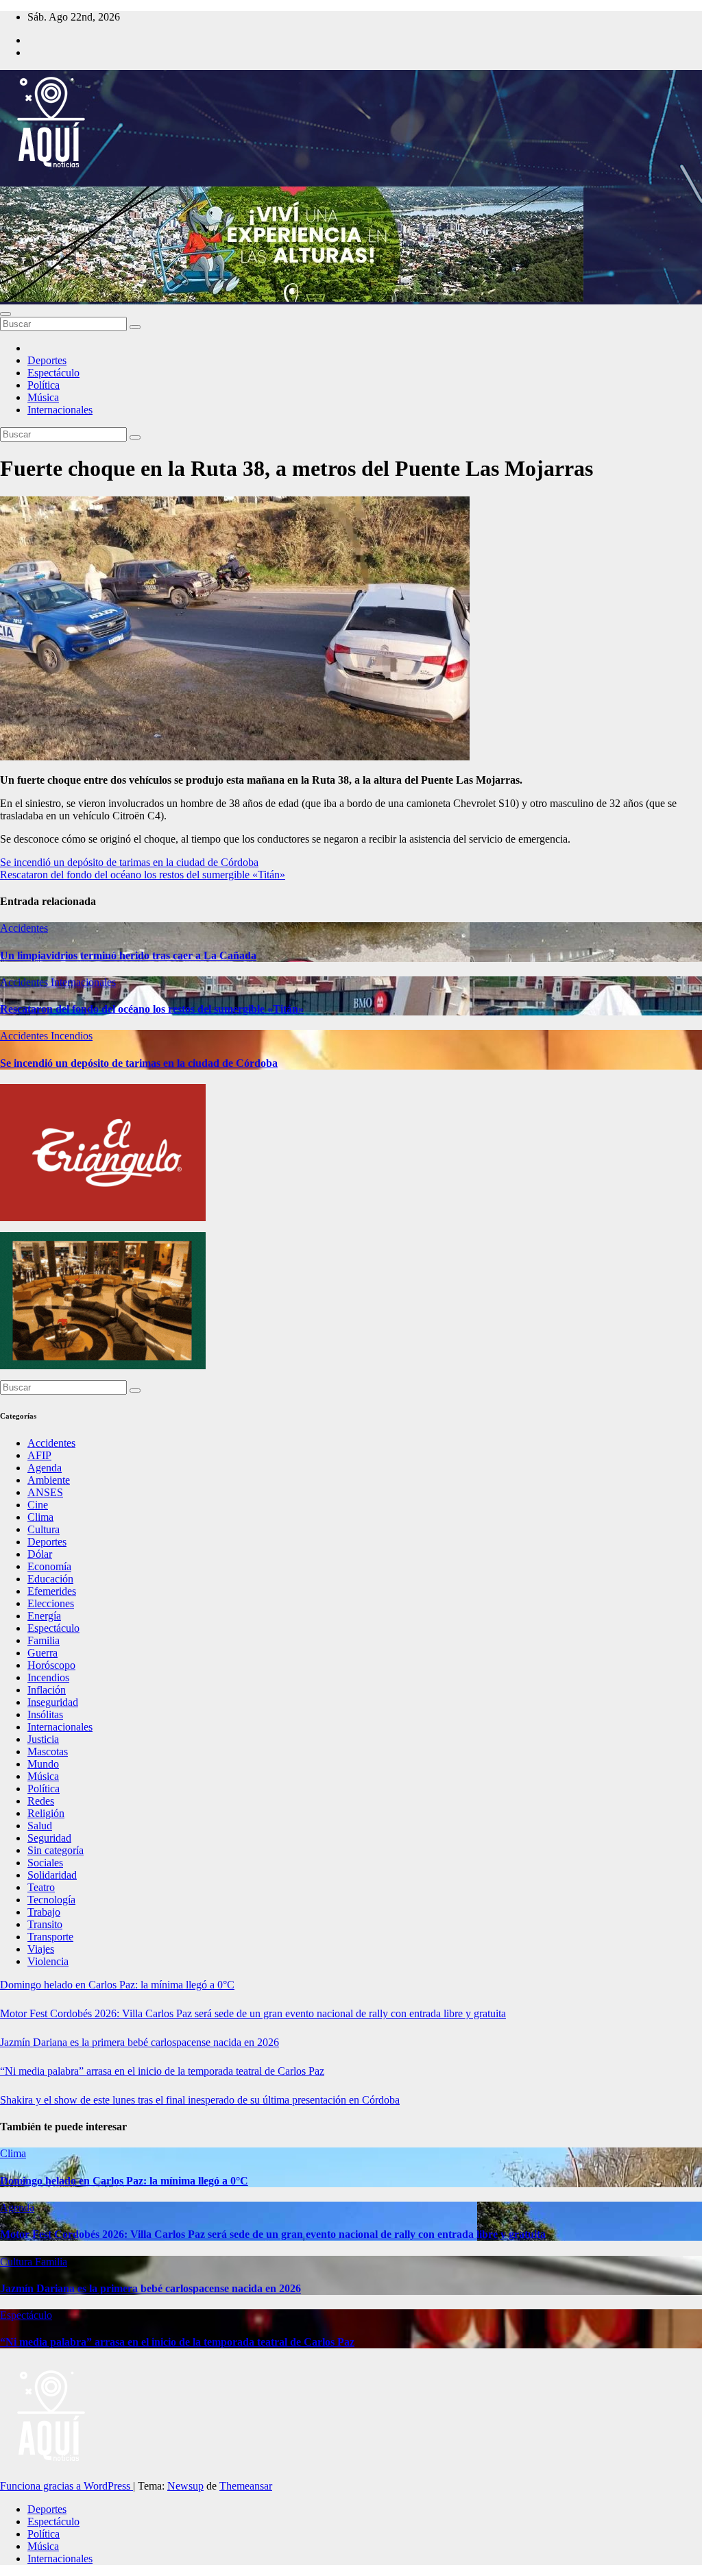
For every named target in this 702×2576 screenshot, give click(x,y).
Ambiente (49, 1480)
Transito (45, 1924)
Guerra (43, 1653)
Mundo (43, 1764)
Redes (41, 1801)
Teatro (41, 1887)
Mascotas (48, 1752)
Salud (40, 1826)
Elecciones (51, 1603)
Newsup (185, 2486)
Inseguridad (53, 1702)
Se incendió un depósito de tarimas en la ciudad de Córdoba (129, 862)
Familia (44, 1640)
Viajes (41, 1949)
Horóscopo (51, 1665)
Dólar (40, 1554)
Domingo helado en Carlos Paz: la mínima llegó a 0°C (117, 1985)
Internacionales (60, 410)
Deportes (47, 360)
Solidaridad (52, 1875)
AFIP (39, 1455)
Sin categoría (56, 1850)
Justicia (43, 1739)
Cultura (44, 1529)
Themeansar (246, 2486)
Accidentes (24, 928)
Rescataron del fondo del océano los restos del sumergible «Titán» (143, 875)
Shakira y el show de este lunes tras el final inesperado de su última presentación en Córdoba (200, 2100)
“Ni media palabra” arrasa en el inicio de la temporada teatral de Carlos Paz (162, 2071)
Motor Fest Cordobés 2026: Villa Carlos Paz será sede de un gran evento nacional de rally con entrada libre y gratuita (253, 2013)
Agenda (45, 1468)
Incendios (72, 1036)
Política (44, 385)
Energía (44, 1616)
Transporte (50, 1937)
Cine (38, 1505)
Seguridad (49, 1838)
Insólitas (45, 1714)
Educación (50, 1579)
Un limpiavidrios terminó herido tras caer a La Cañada (128, 955)
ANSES (45, 1492)
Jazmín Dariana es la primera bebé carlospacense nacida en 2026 (140, 2042)
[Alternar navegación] (5, 314)
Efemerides (52, 1591)
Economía (49, 1566)
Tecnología (51, 1900)
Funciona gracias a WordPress (66, 2486)
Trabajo (44, 1912)
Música (43, 397)
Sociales (45, 1863)
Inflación (47, 1690)
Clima (40, 1517)
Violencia (48, 1961)
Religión (46, 1813)
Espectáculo (53, 373)
